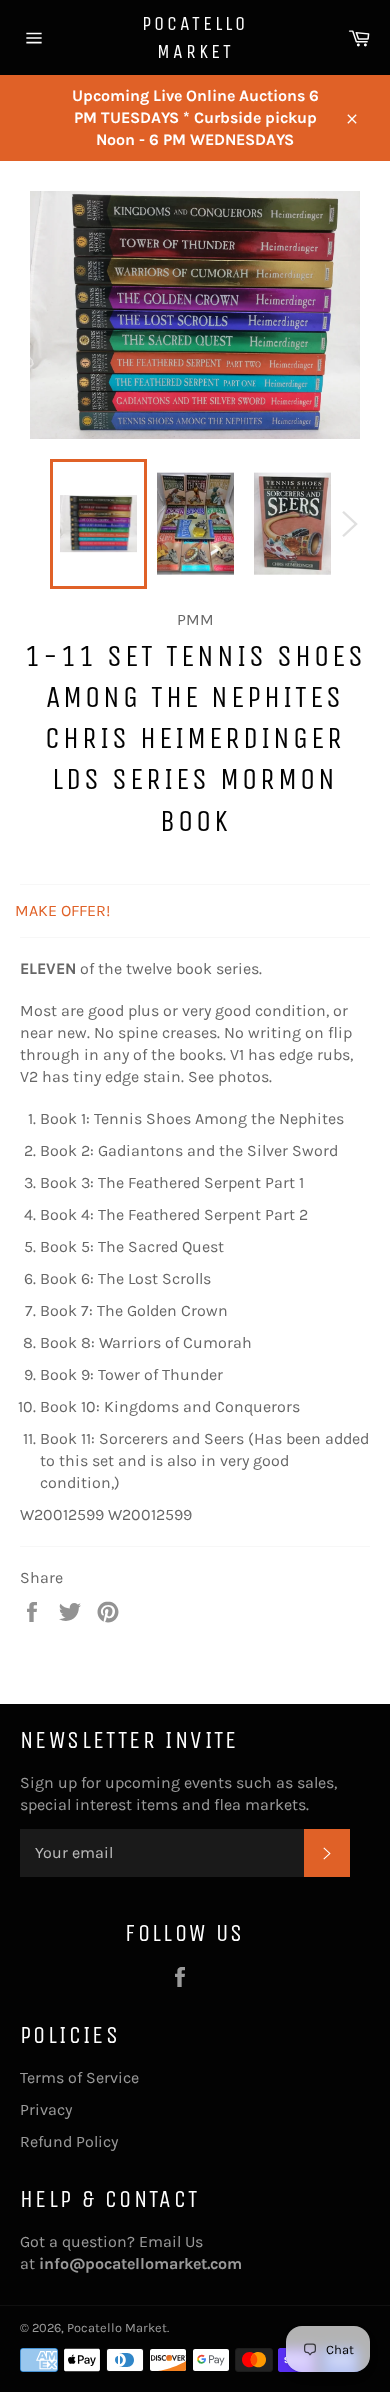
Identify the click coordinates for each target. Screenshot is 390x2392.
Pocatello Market (195, 37)
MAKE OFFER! (62, 910)
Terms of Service (79, 2077)
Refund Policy (69, 2141)
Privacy (46, 2109)
